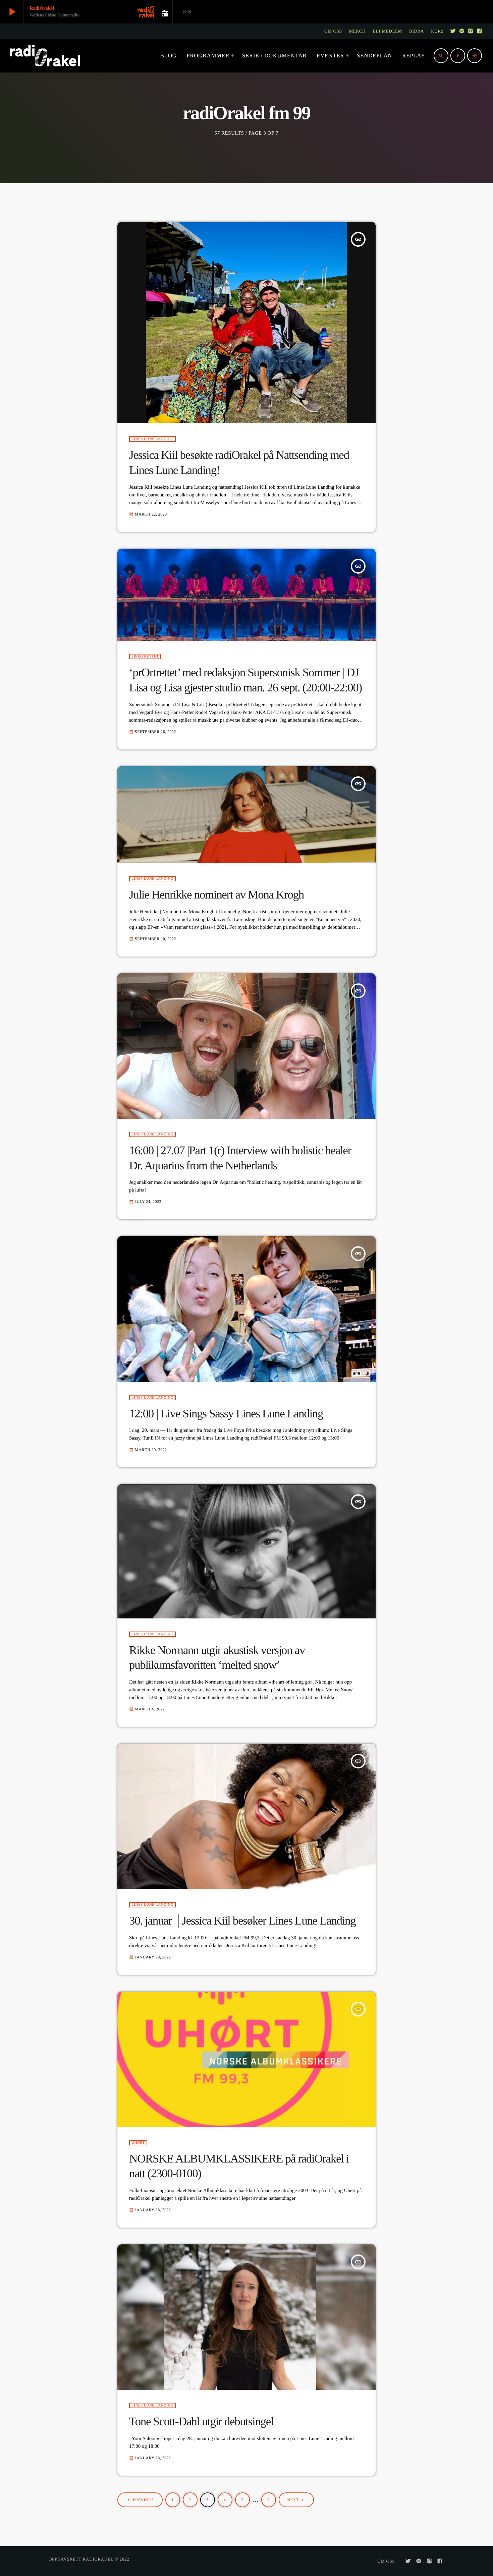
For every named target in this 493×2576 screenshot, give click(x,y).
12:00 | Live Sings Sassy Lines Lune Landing (226, 1414)
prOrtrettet (145, 657)
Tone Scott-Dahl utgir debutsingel (201, 2421)
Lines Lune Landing (152, 439)
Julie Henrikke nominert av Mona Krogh (216, 895)
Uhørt (138, 2143)
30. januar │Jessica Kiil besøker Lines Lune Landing (242, 1921)
